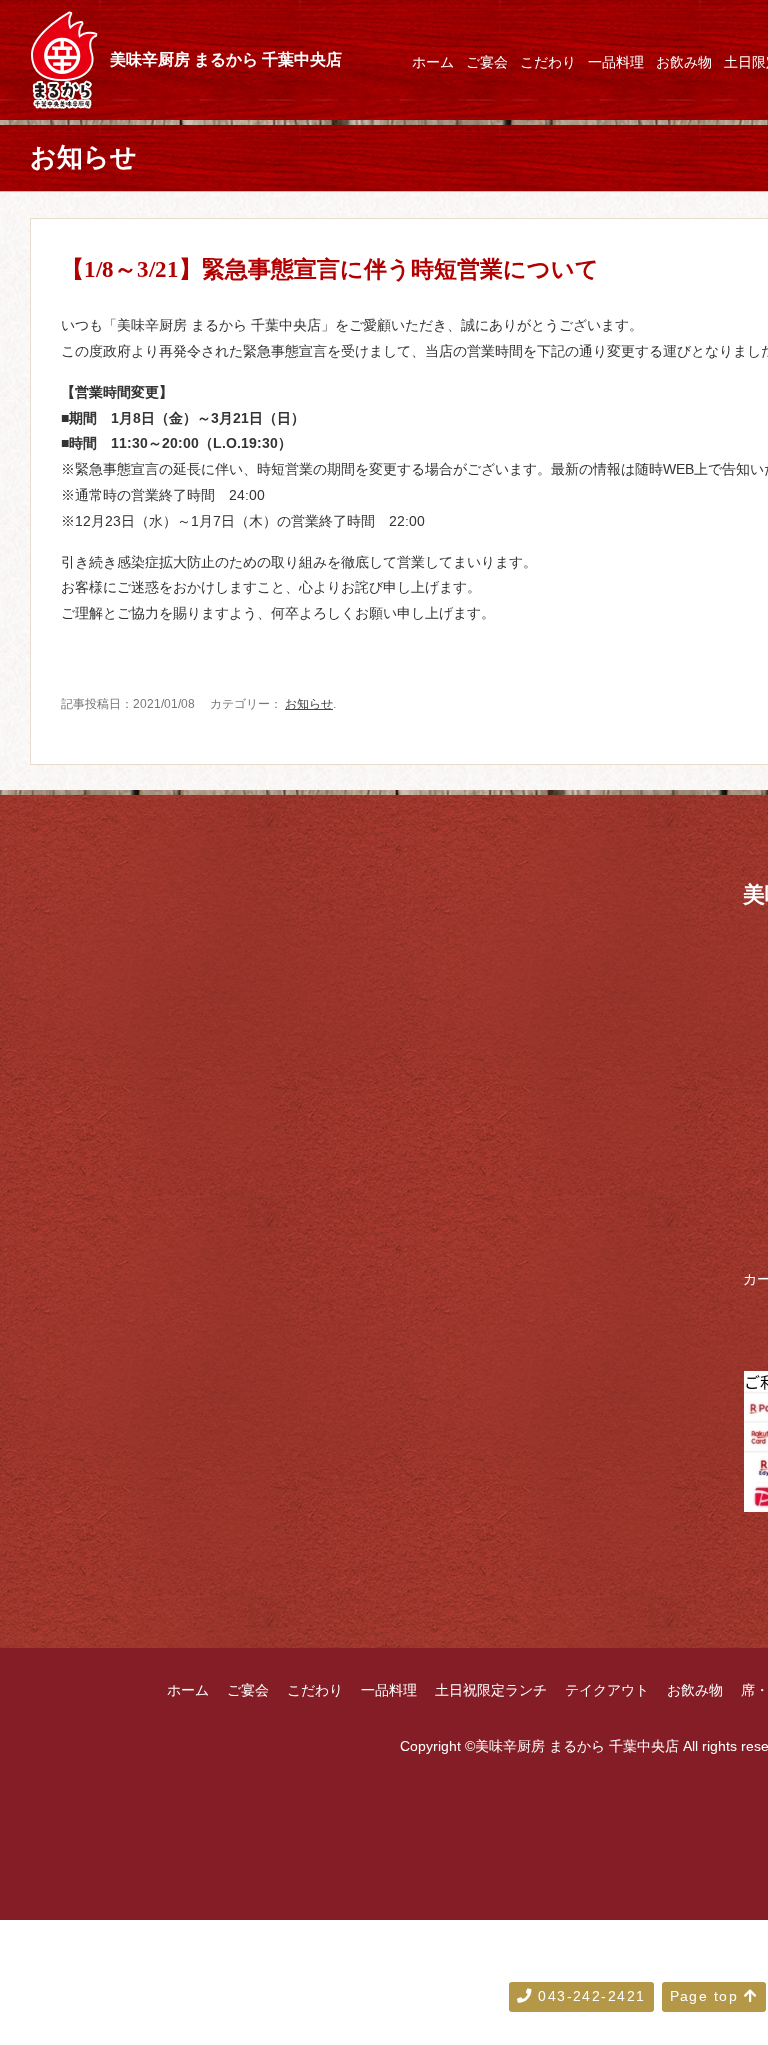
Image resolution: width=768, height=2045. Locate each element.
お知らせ (309, 704)
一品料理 (616, 62)
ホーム (433, 62)
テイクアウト (607, 1690)
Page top (707, 1996)
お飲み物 (684, 62)
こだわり (548, 62)
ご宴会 (487, 62)
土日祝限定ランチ (491, 1690)
